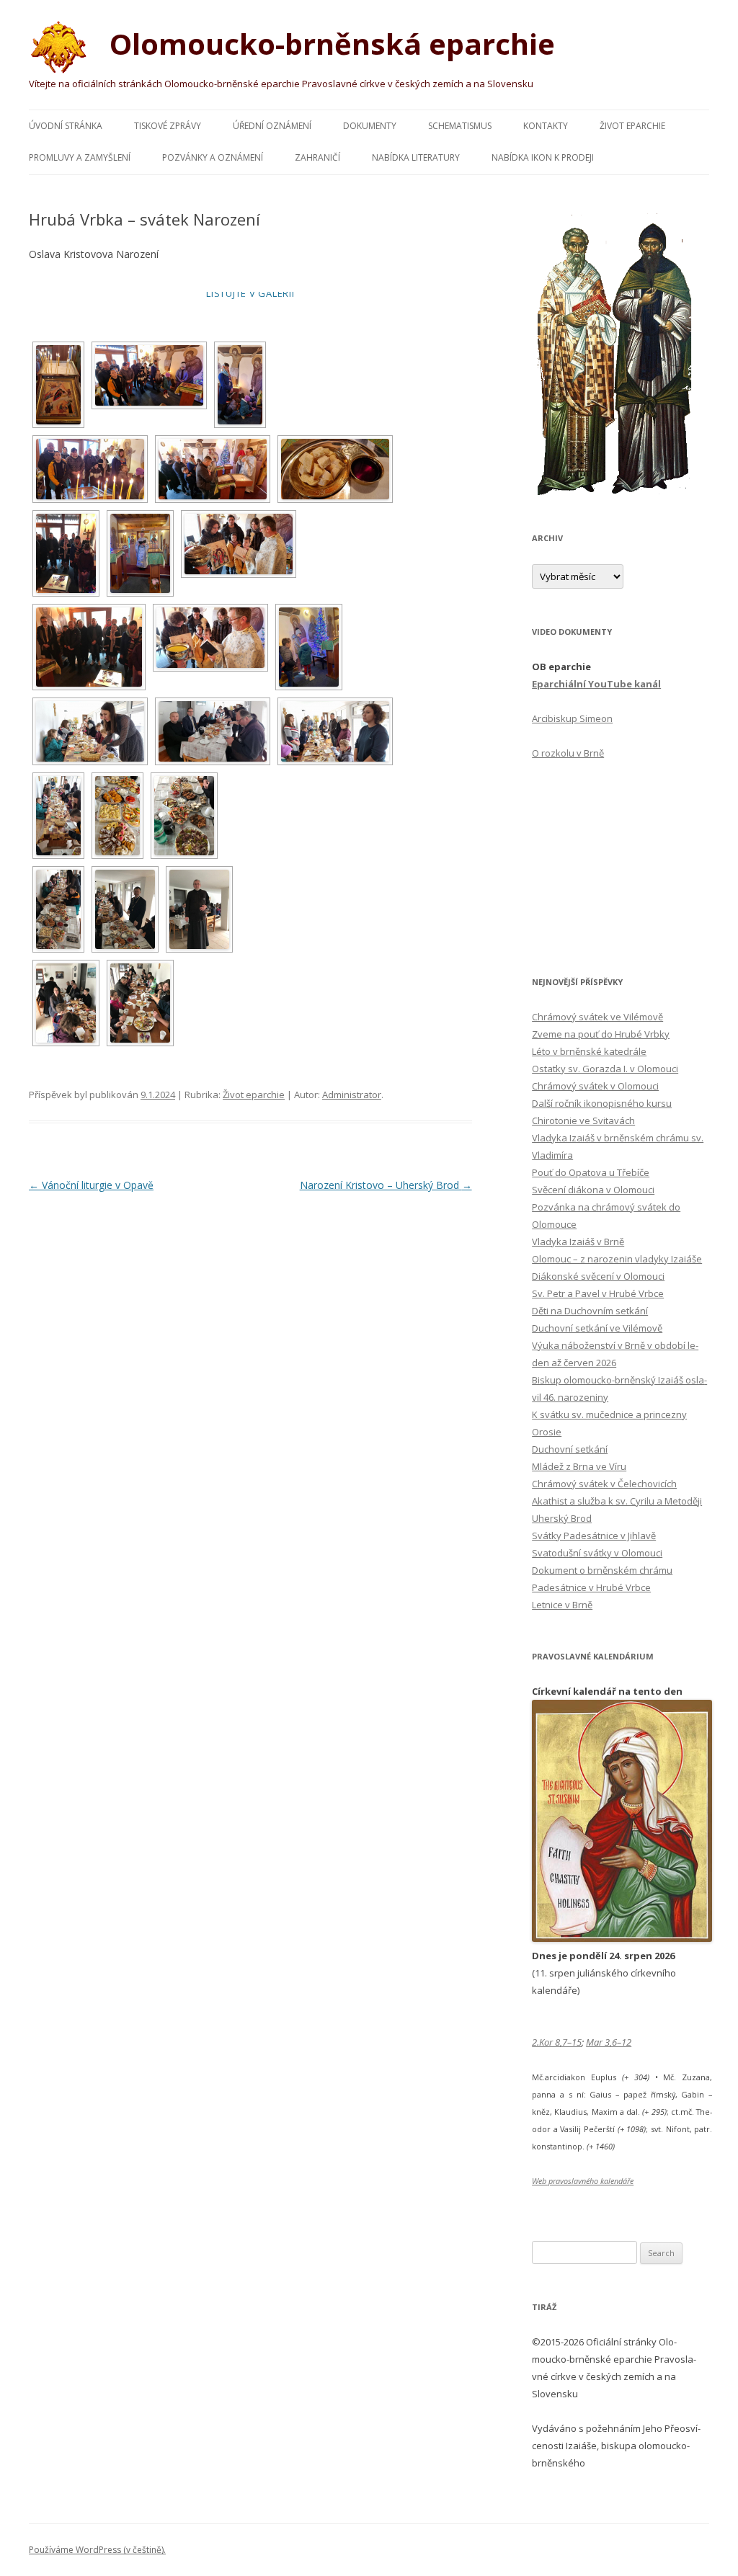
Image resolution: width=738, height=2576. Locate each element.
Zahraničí (317, 157)
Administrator (352, 1095)
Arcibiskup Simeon (572, 718)
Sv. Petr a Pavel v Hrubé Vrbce (598, 1293)
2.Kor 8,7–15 (557, 2042)
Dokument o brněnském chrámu (602, 1570)
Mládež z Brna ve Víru (579, 1466)
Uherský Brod (562, 1518)
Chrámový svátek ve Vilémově (597, 1017)
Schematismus (460, 126)
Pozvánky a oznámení (213, 157)
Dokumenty (370, 126)
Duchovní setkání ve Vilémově (597, 1328)
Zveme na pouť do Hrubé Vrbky (601, 1034)
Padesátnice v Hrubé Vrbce (591, 1587)
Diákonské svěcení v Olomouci (598, 1276)
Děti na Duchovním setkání (590, 1311)
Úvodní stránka (66, 126)
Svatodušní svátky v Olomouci (597, 1553)
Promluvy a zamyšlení (80, 157)
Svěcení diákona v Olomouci (593, 1190)
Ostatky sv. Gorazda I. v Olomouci (605, 1069)
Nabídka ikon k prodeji (543, 157)
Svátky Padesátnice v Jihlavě (594, 1536)
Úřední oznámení (272, 126)
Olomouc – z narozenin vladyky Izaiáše (617, 1259)
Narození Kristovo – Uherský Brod (386, 1185)
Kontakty (546, 126)
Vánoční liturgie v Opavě (91, 1185)
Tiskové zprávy (168, 126)
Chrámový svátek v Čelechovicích (604, 1484)
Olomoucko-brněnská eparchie (329, 44)
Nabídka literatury (416, 157)
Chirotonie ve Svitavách (583, 1120)
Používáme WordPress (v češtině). (97, 2550)
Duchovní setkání (570, 1449)
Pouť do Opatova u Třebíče (591, 1172)
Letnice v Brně (562, 1605)
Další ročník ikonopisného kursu (602, 1103)
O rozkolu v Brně (568, 753)
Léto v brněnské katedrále (589, 1051)
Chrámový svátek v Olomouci (595, 1086)
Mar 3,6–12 (609, 2042)
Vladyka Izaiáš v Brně (578, 1242)
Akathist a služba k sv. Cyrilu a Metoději (617, 1501)
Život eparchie (632, 126)
